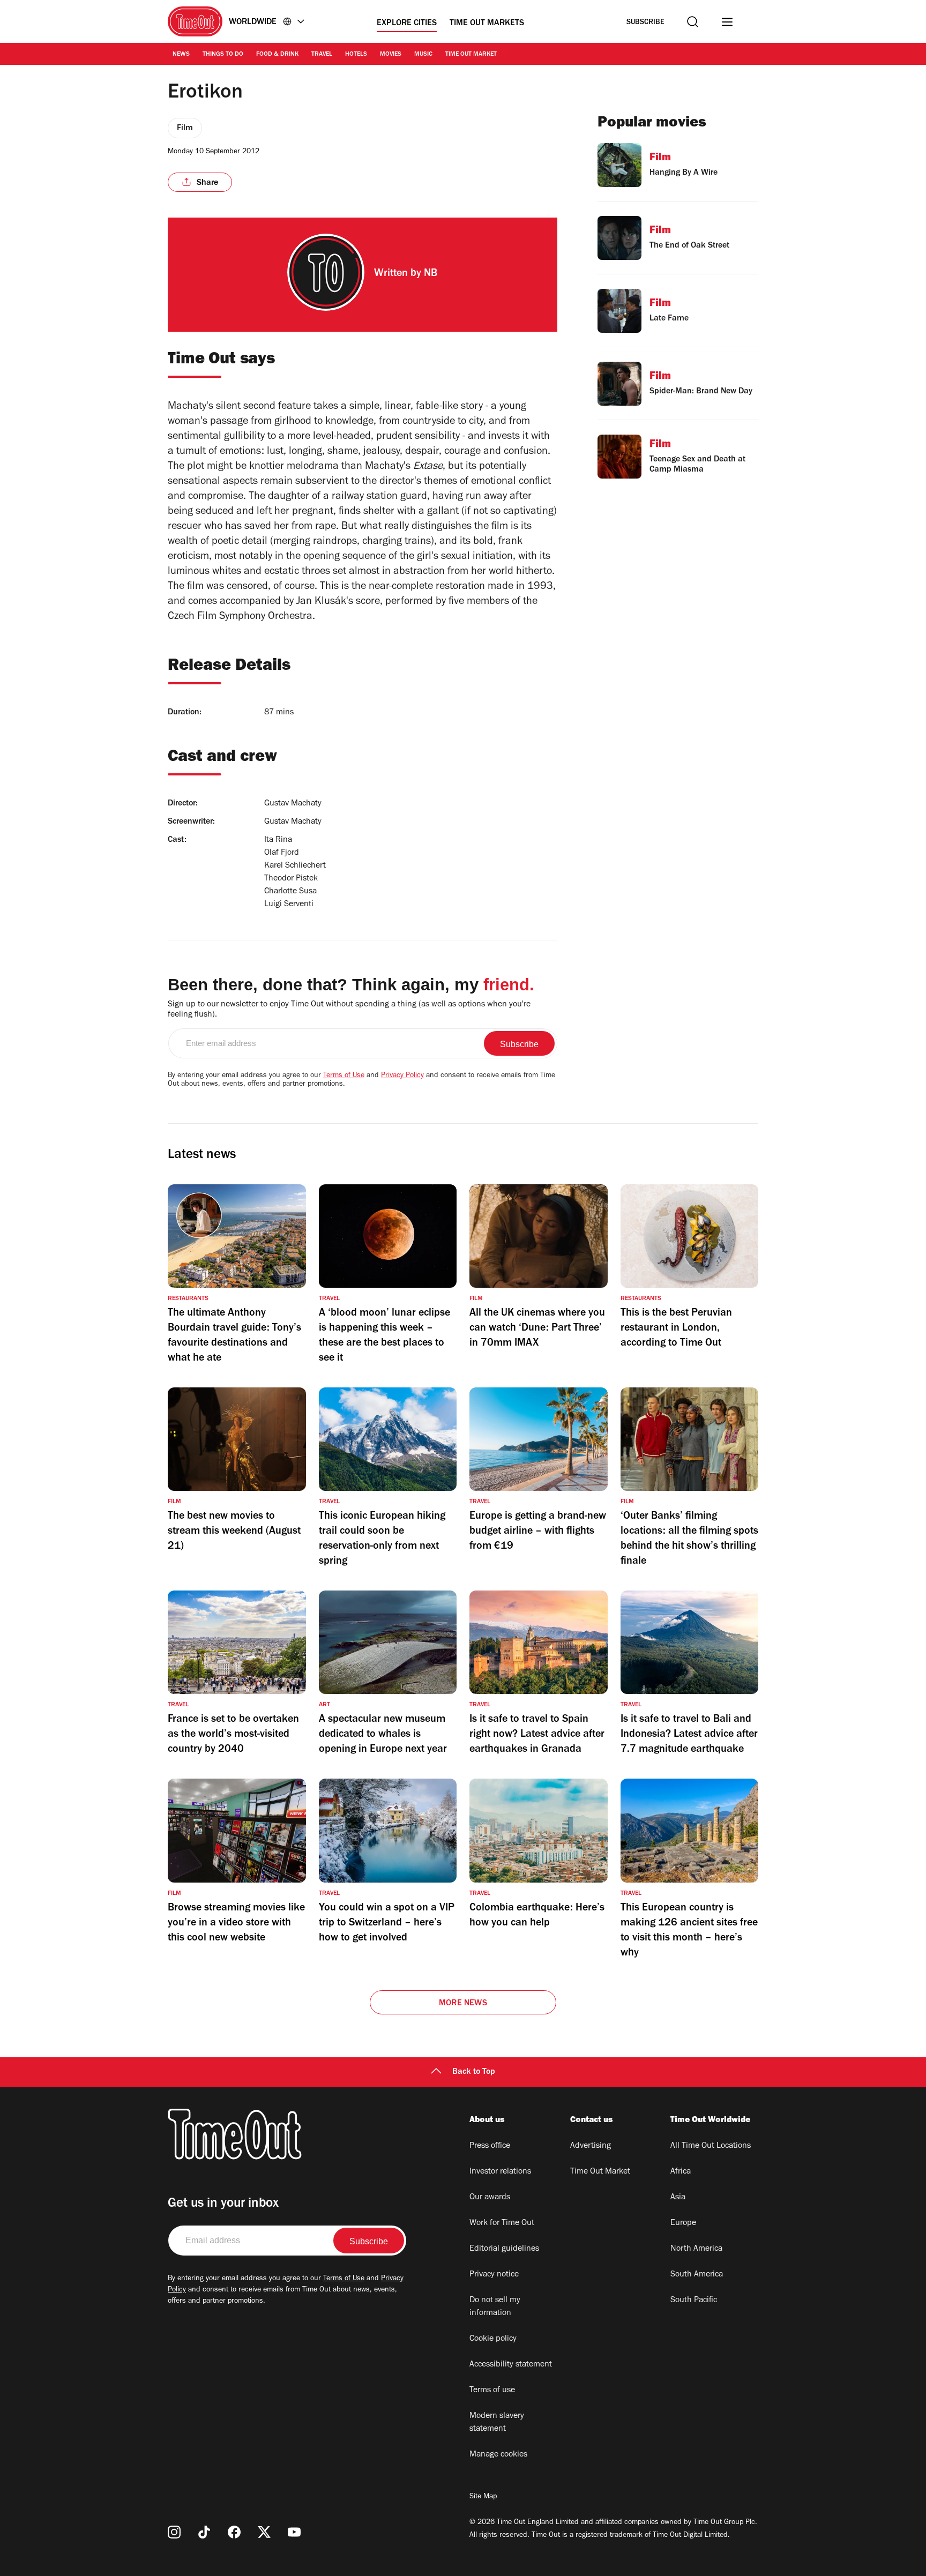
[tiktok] (204, 2532)
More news (463, 2004)
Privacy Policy (402, 1076)
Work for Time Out (502, 2223)
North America (696, 2249)
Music (423, 55)
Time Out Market (471, 55)
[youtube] (294, 2532)
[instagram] (174, 2532)
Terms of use (492, 2391)
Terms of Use (344, 1076)
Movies (391, 55)
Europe (683, 2223)
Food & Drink (277, 55)
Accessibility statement (511, 2365)
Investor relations (500, 2172)
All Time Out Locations (711, 2146)
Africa (681, 2172)
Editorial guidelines (504, 2249)
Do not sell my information (495, 2307)
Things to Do (223, 55)
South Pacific (694, 2301)
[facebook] (234, 2532)
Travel (322, 55)
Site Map (483, 2497)
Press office (490, 2146)
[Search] (693, 22)
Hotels (356, 55)
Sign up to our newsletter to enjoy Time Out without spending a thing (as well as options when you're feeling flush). (349, 1010)
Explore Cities (407, 24)
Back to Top (474, 2072)
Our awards (490, 2198)
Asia (678, 2198)
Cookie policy (493, 2339)
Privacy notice (494, 2275)
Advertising (591, 2146)
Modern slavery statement (497, 2423)
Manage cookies (498, 2455)
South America (697, 2275)
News (181, 55)
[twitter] (264, 2532)
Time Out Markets (487, 24)
